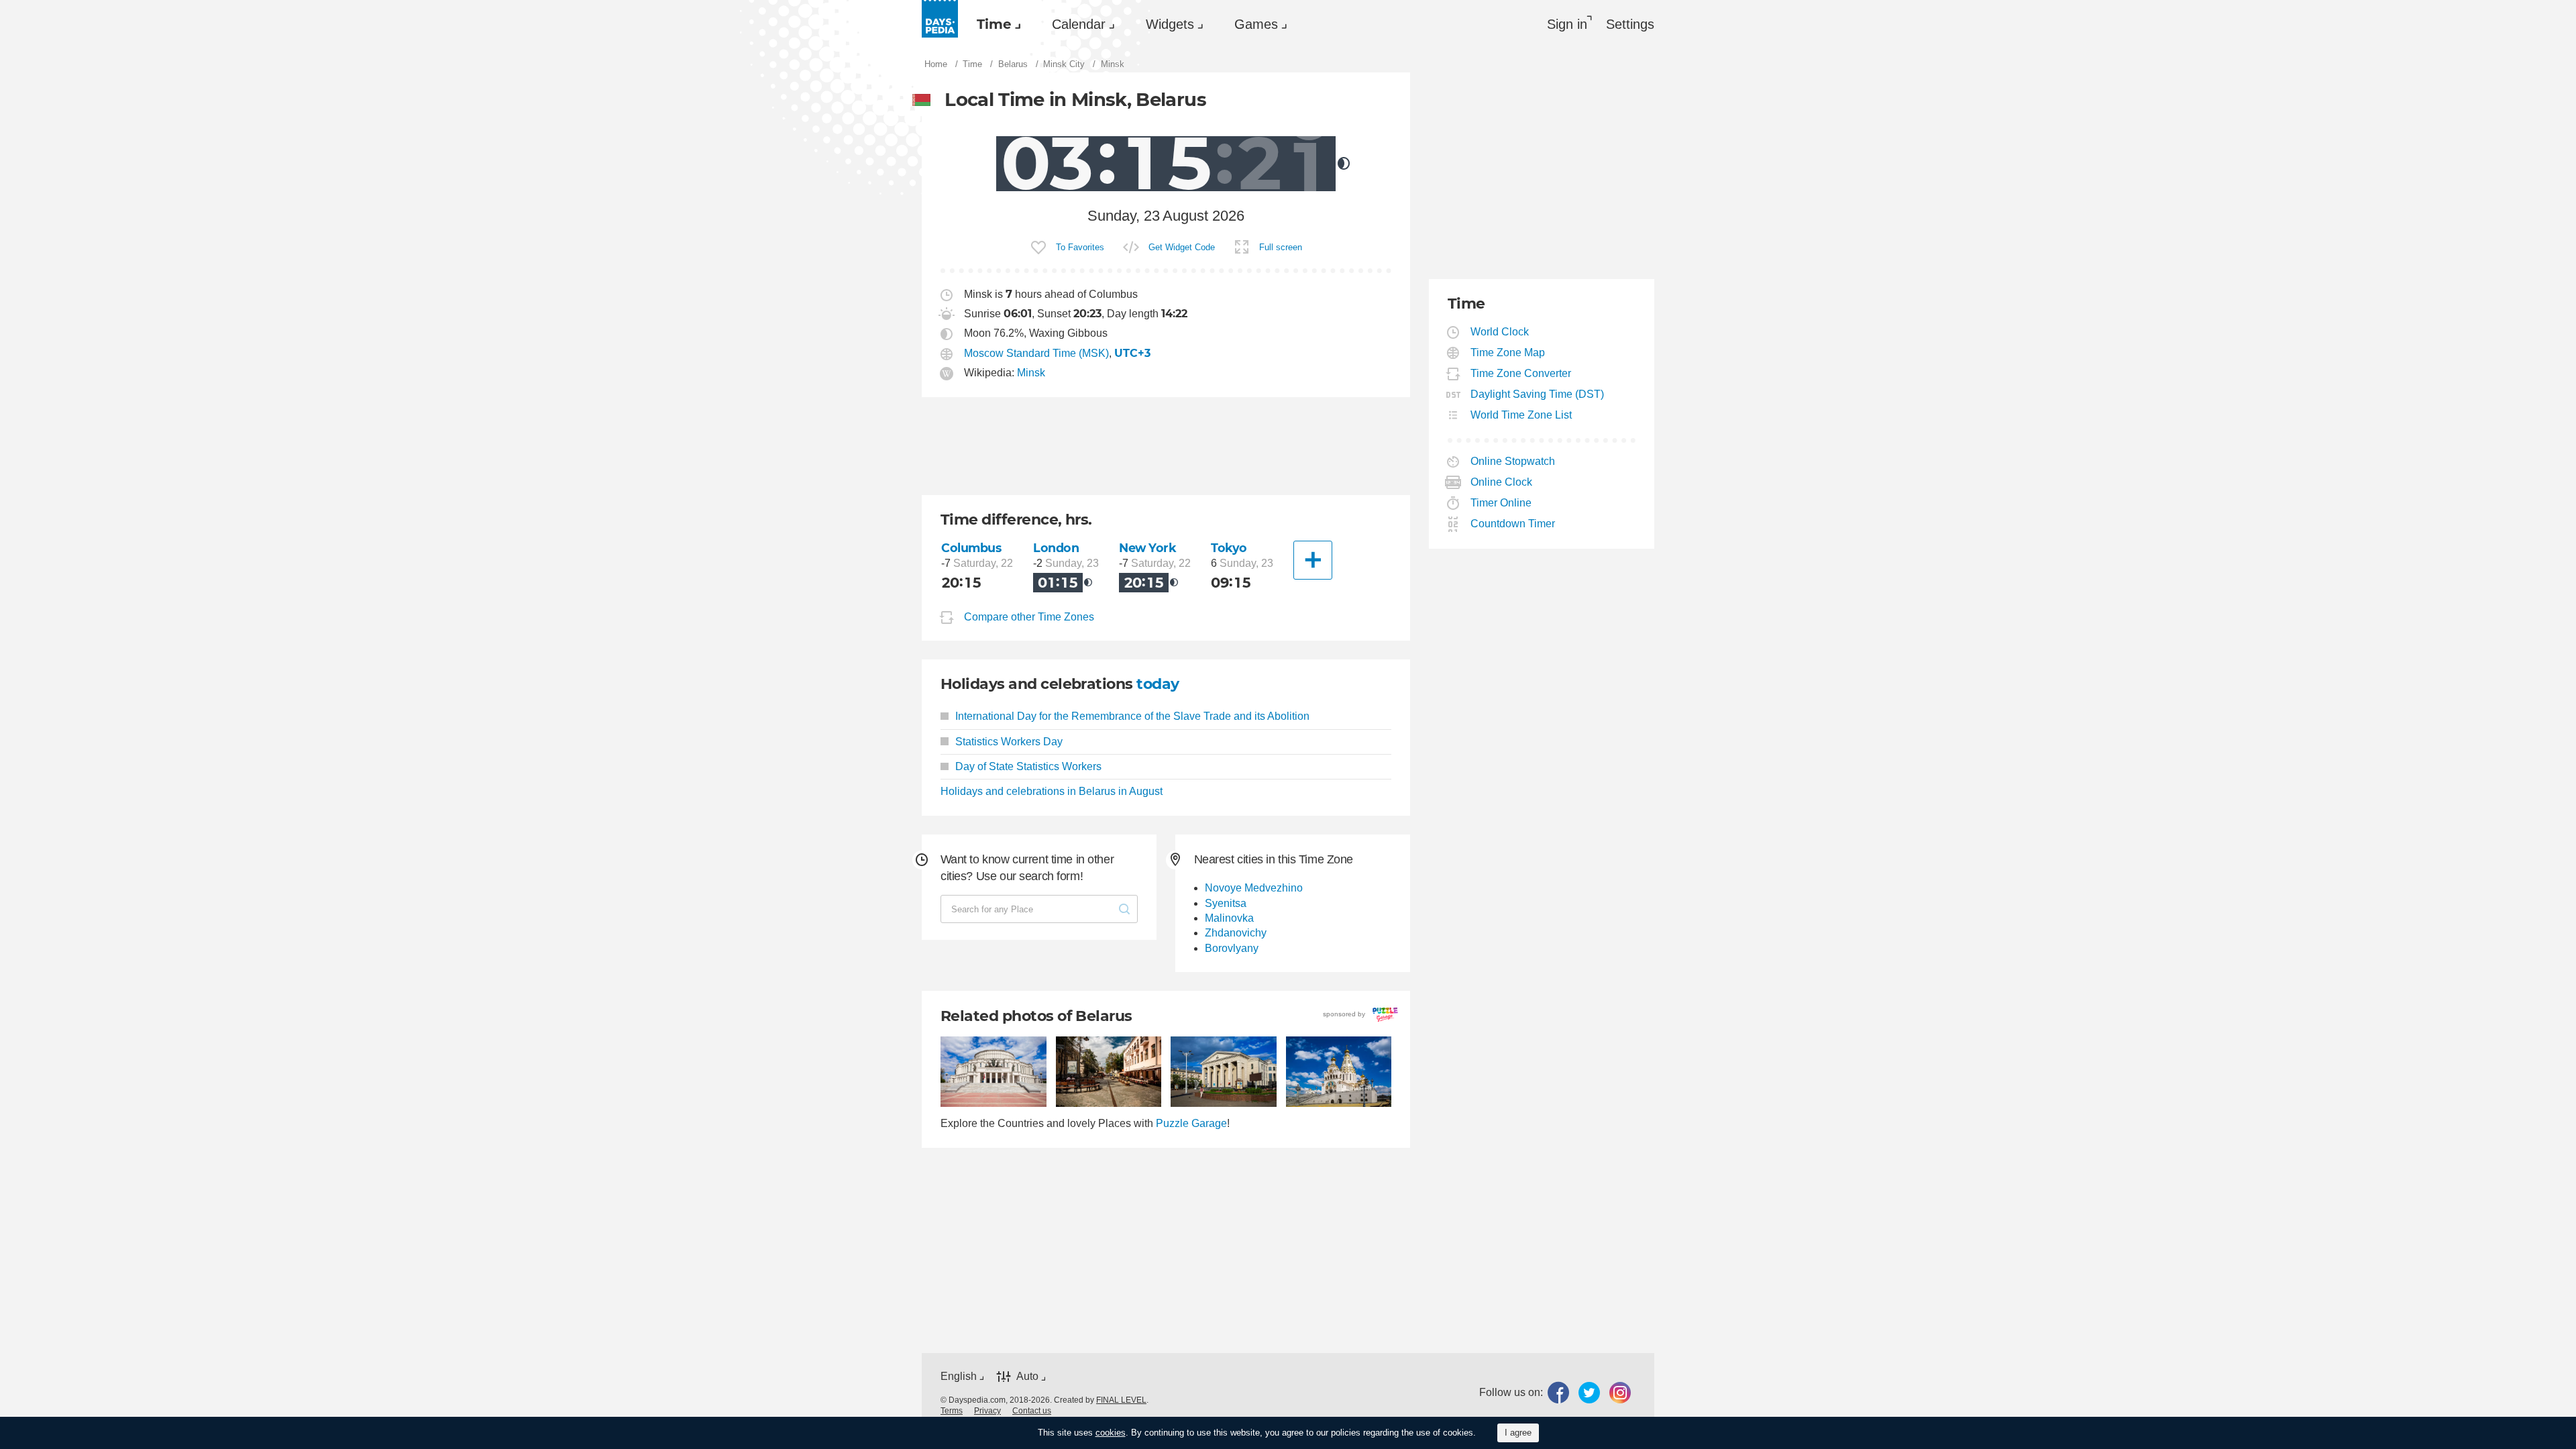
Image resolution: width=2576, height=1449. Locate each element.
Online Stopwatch (1513, 461)
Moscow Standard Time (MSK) (1036, 353)
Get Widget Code (1182, 247)
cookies (1111, 1433)
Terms (952, 1411)
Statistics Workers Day (1009, 742)
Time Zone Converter (1521, 373)
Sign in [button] (1567, 24)
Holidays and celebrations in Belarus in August (1052, 791)
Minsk (1031, 373)
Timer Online (1501, 503)
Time (994, 24)
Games (1256, 24)
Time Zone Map (1508, 353)
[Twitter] (1589, 1393)
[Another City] (1313, 560)
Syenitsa (1226, 903)
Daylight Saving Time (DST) (1538, 394)
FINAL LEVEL (1121, 1400)
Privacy (987, 1411)
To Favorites (1080, 247)
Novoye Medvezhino (1254, 888)
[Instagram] (1620, 1393)
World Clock (1500, 332)
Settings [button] (1630, 24)
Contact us (1032, 1411)
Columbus (971, 548)
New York (1148, 548)
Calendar (1079, 24)
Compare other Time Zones (1029, 618)
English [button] (959, 1376)
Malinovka (1229, 918)
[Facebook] (1558, 1393)
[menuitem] (996, 24)
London (1056, 548)
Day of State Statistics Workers (1028, 766)
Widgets (1170, 24)
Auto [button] (1027, 1376)
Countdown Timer (1513, 524)
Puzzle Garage (1191, 1123)
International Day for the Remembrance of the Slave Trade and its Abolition (1132, 716)
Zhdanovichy (1236, 933)
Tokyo (1229, 548)
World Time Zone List (1521, 415)
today (1158, 684)
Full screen (1281, 247)
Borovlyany (1232, 948)
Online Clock (1502, 482)
